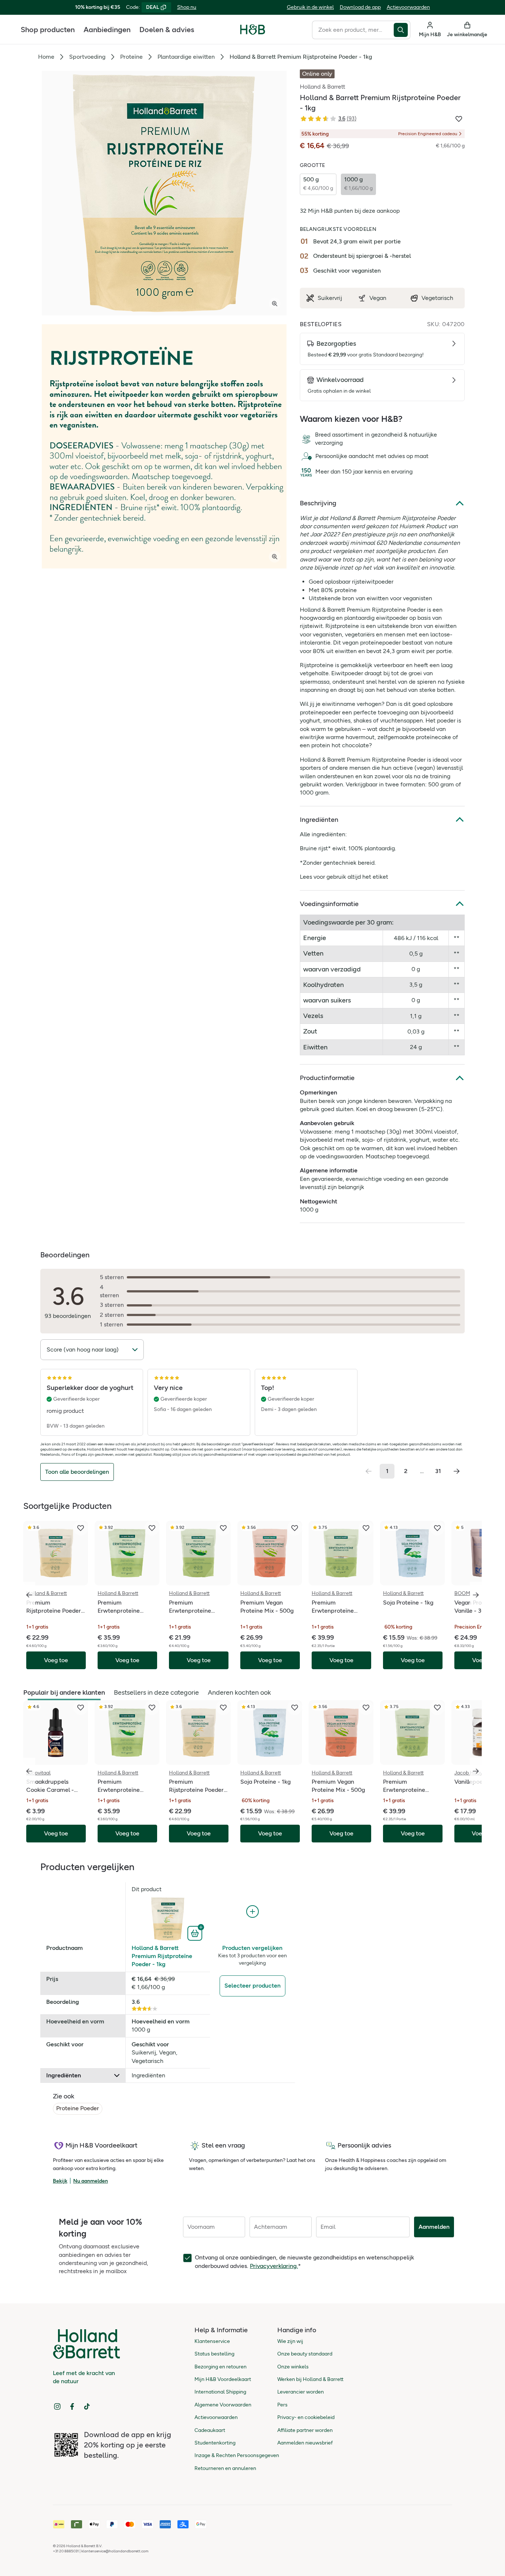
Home (46, 57)
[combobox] (353, 30)
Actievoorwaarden (408, 7)
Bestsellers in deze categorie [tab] (156, 1692)
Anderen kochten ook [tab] (239, 1692)
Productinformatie (327, 1078)
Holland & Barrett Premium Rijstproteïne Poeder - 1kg (162, 1956)
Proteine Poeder (78, 2108)
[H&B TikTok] (87, 2406)
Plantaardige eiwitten (186, 57)
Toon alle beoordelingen (77, 1472)
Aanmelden (434, 2227)
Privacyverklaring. (274, 2266)
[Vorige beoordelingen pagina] (369, 1471)
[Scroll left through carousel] (29, 1595)
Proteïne (131, 57)
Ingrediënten (319, 820)
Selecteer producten (253, 1986)
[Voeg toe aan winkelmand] (196, 1933)
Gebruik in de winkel (310, 7)
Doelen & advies (167, 30)
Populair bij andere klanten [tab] (64, 1692)
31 (438, 1471)
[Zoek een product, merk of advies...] (402, 30)
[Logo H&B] (253, 33)
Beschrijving (318, 503)
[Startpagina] (253, 30)
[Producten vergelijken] (253, 1912)
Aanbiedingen (107, 30)
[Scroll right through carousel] (476, 1595)
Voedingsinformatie (329, 904)
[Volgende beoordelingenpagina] (457, 1471)
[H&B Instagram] (57, 2406)
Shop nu (187, 7)
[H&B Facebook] (72, 2406)
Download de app (360, 7)
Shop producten (48, 30)
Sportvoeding (87, 57)
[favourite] (81, 1528)
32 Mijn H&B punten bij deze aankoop (350, 211)
